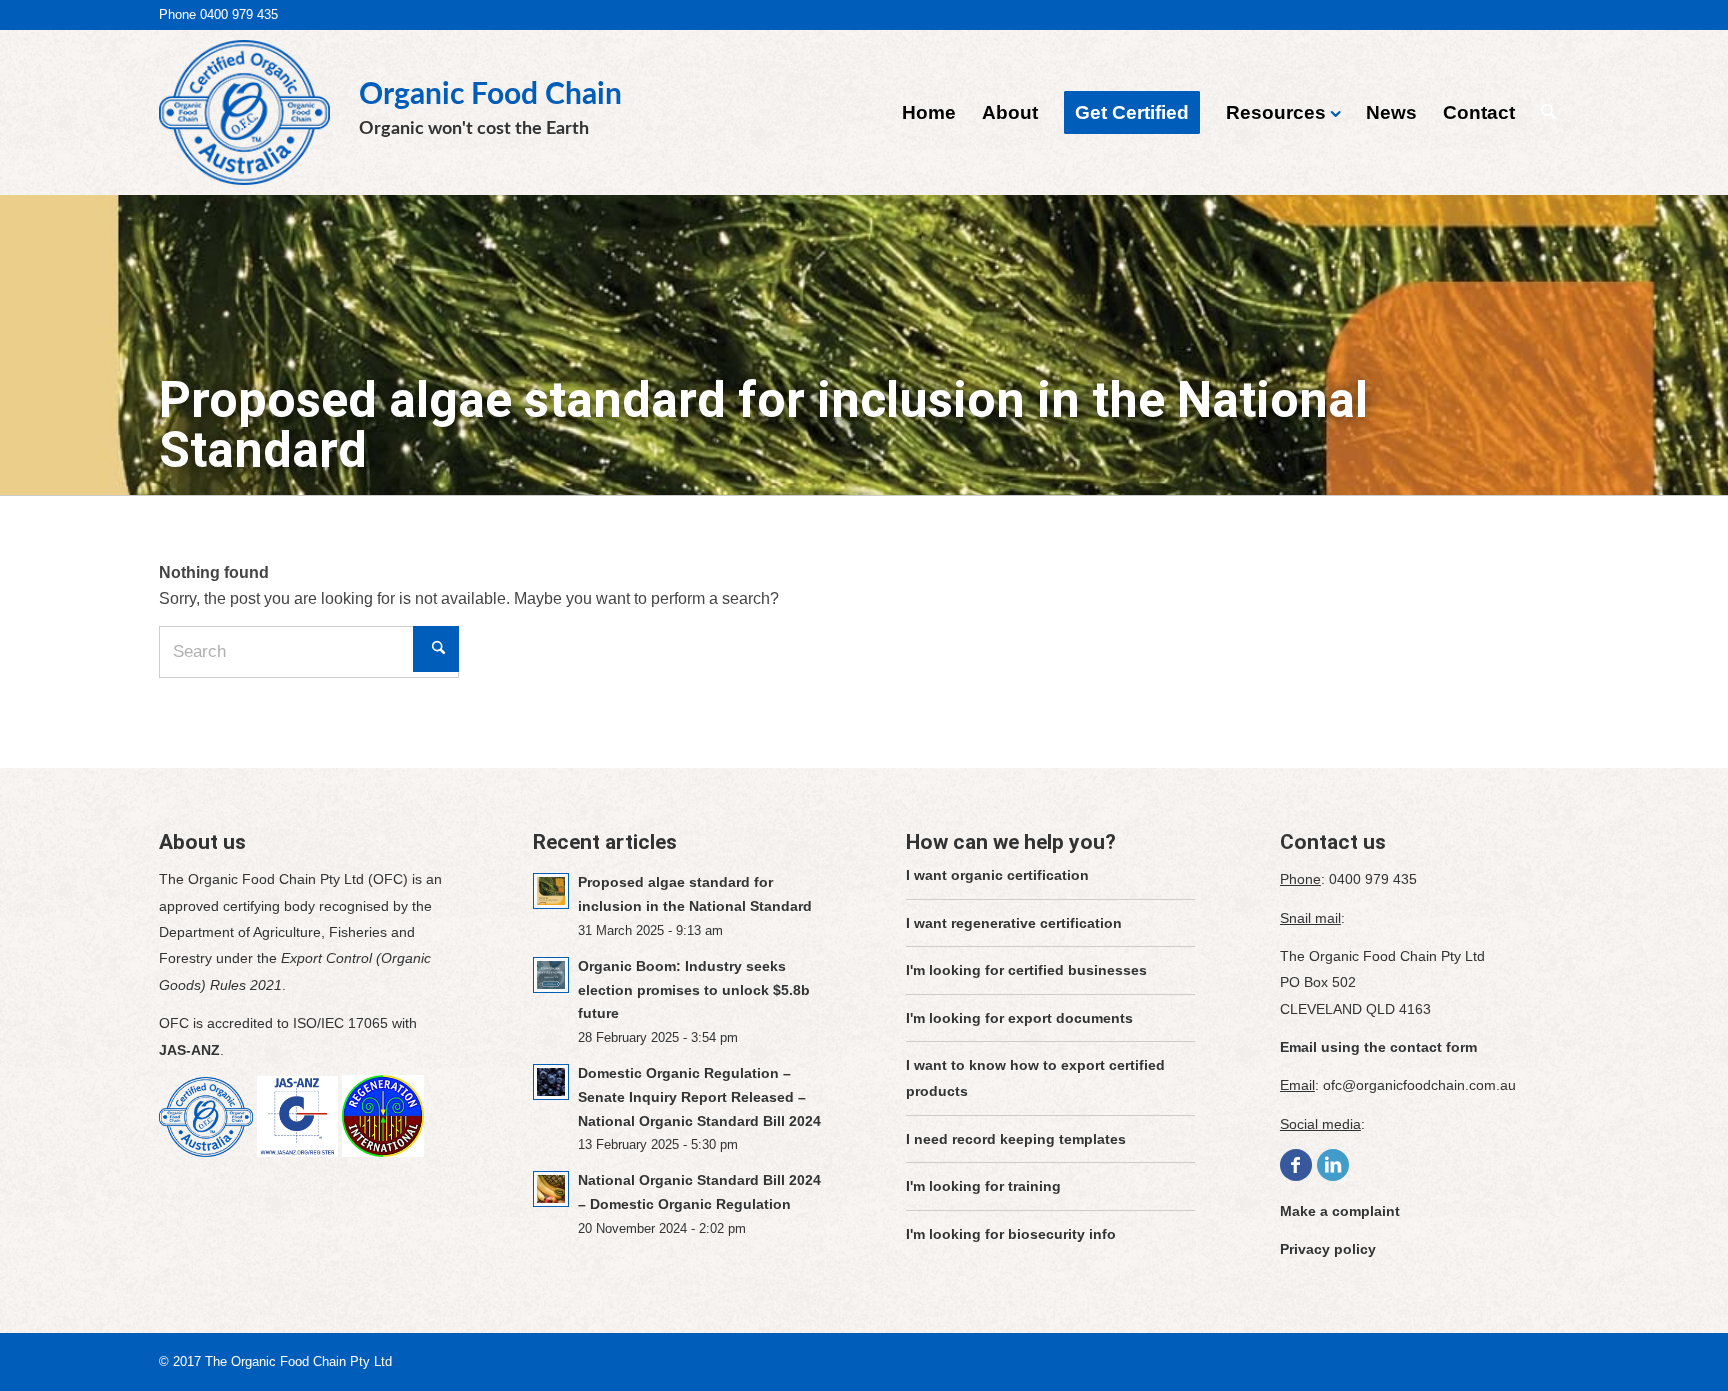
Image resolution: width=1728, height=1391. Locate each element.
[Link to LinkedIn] (1333, 1165)
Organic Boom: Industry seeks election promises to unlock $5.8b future (694, 990)
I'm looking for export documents (1019, 1018)
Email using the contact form (1378, 1047)
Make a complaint (1340, 1211)
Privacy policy (1328, 1249)
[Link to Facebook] (1296, 1165)
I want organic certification (997, 875)
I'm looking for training (983, 1186)
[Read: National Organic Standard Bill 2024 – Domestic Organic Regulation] (551, 1189)
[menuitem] (929, 112)
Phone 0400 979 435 (218, 14)
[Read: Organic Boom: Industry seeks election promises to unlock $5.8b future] (551, 975)
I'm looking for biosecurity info (1011, 1234)
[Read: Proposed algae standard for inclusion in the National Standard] (551, 891)
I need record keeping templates (1016, 1139)
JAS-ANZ (189, 1050)
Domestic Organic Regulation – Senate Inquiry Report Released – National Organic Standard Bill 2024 (699, 1097)
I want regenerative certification (1014, 923)
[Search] (1548, 112)
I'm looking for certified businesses (1026, 970)
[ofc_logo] (244, 107)
